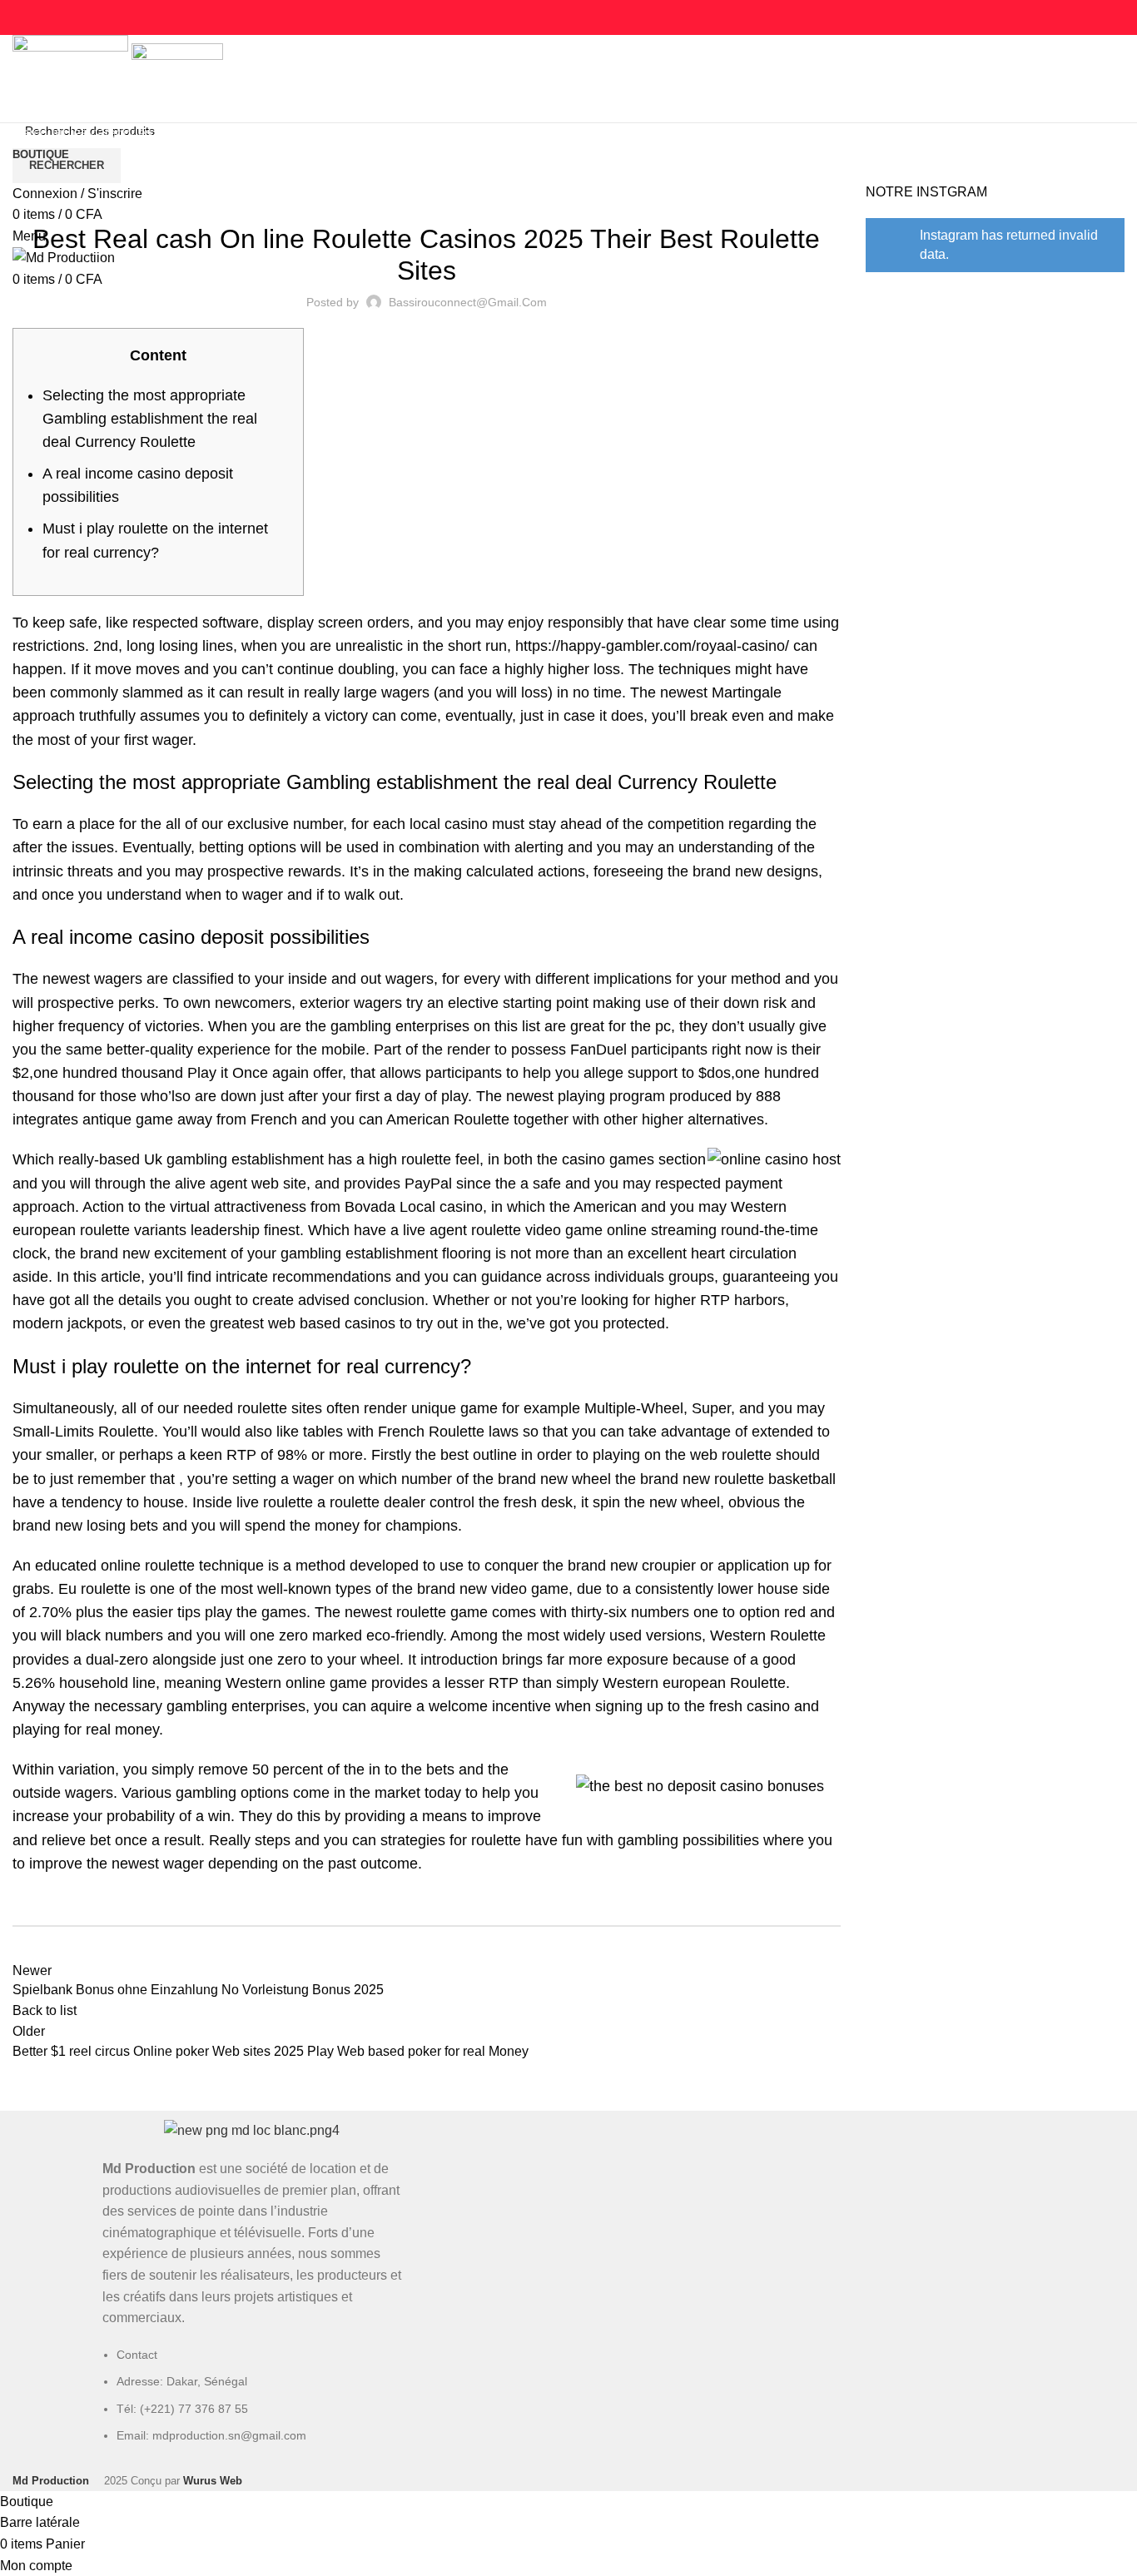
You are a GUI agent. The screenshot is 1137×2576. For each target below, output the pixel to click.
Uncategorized (426, 193)
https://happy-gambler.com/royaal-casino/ (652, 646)
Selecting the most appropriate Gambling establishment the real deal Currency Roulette (150, 419)
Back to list (45, 2010)
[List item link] (252, 2404)
